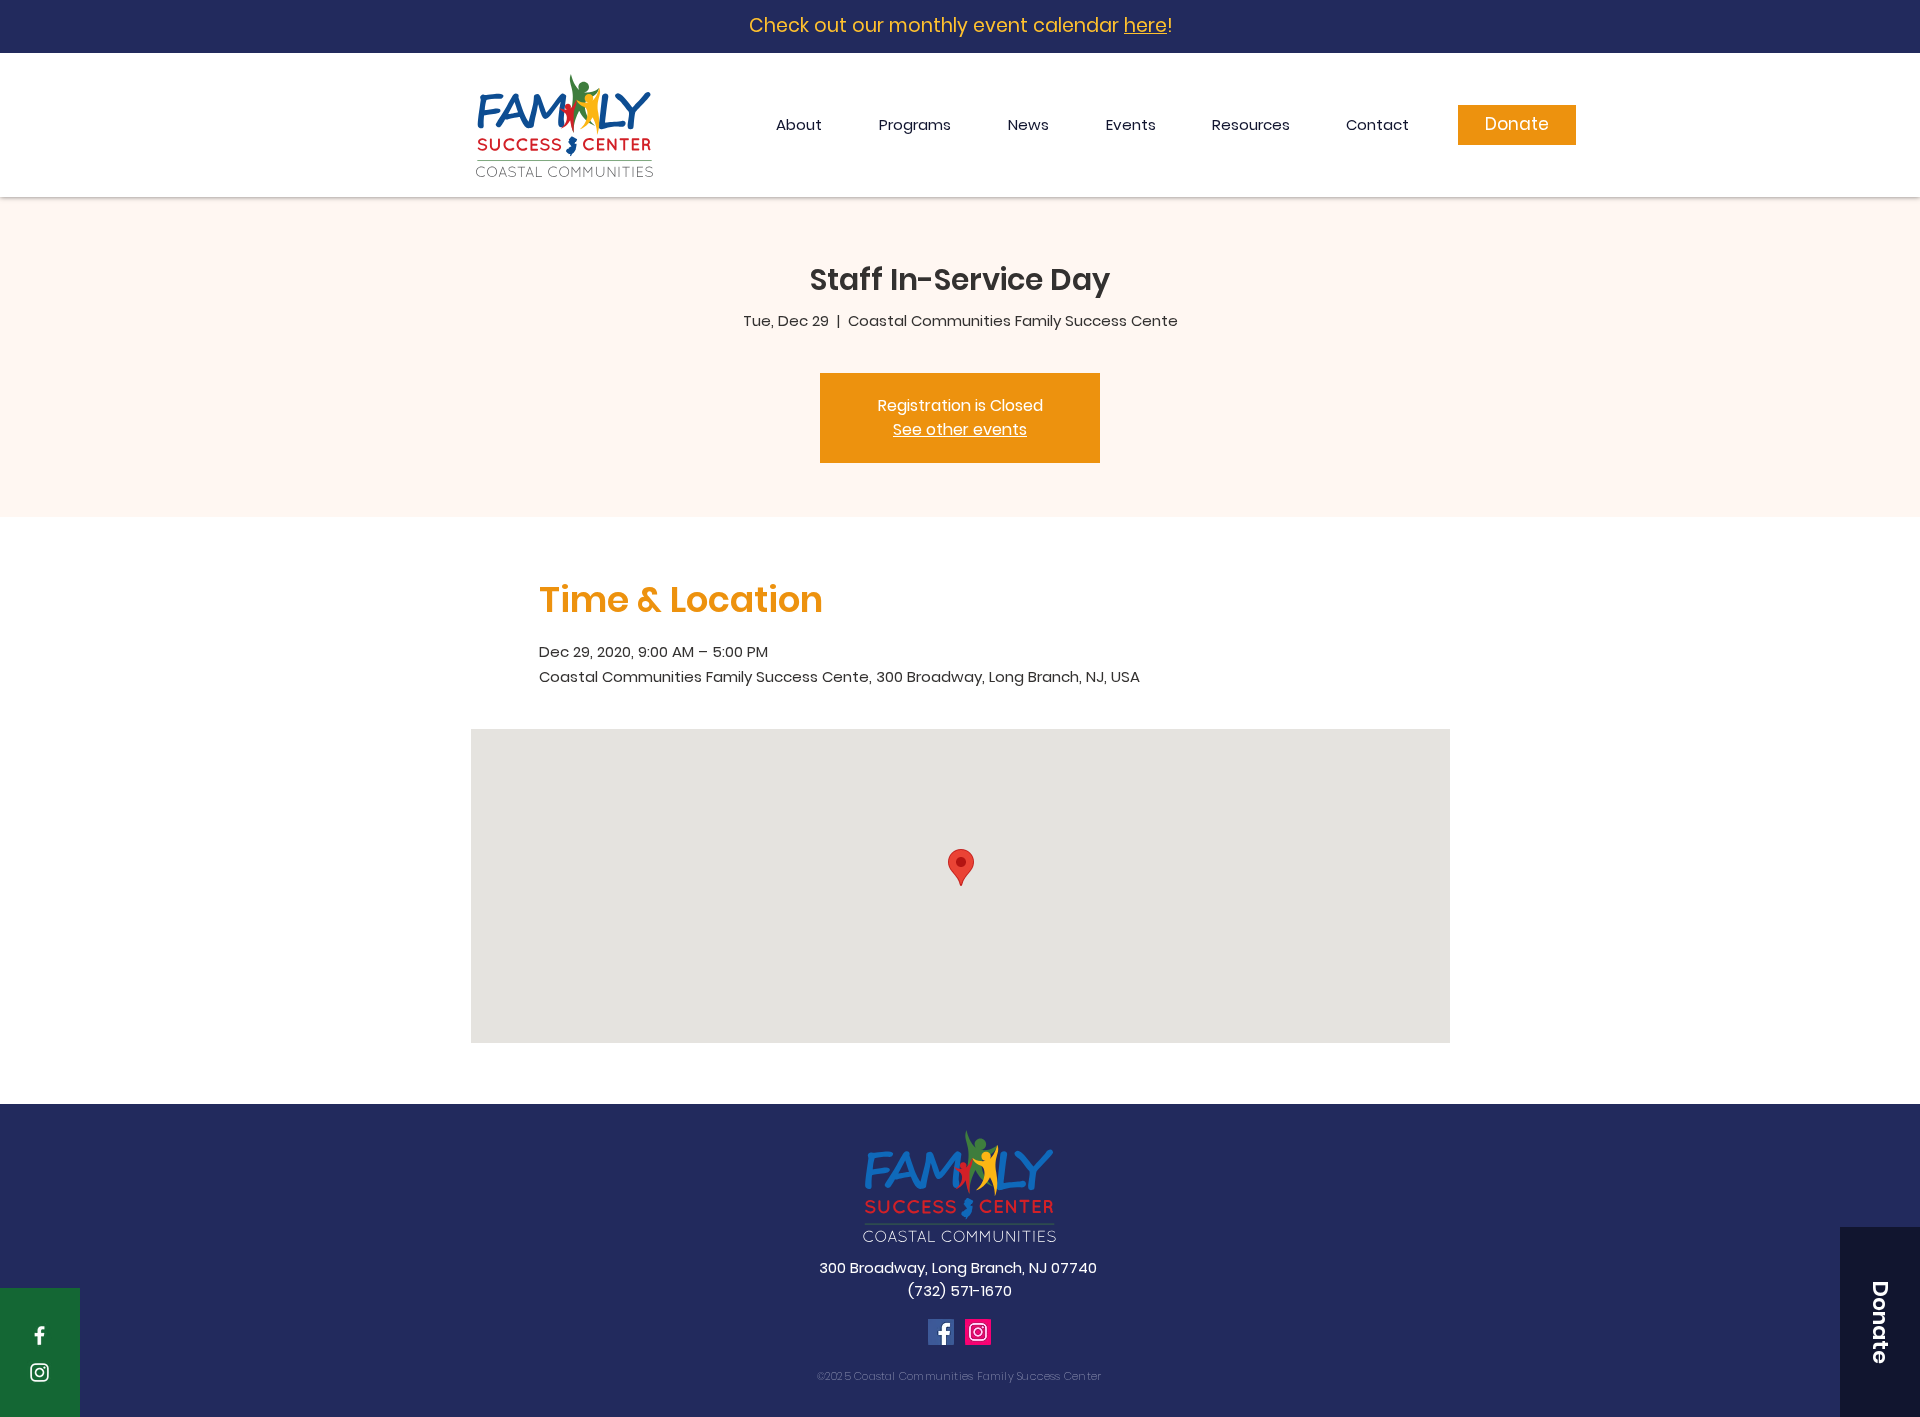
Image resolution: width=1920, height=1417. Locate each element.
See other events (960, 429)
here (1145, 25)
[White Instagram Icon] (39, 1372)
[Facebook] (941, 1332)
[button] (1880, 1322)
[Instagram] (978, 1332)
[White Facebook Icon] (39, 1335)
